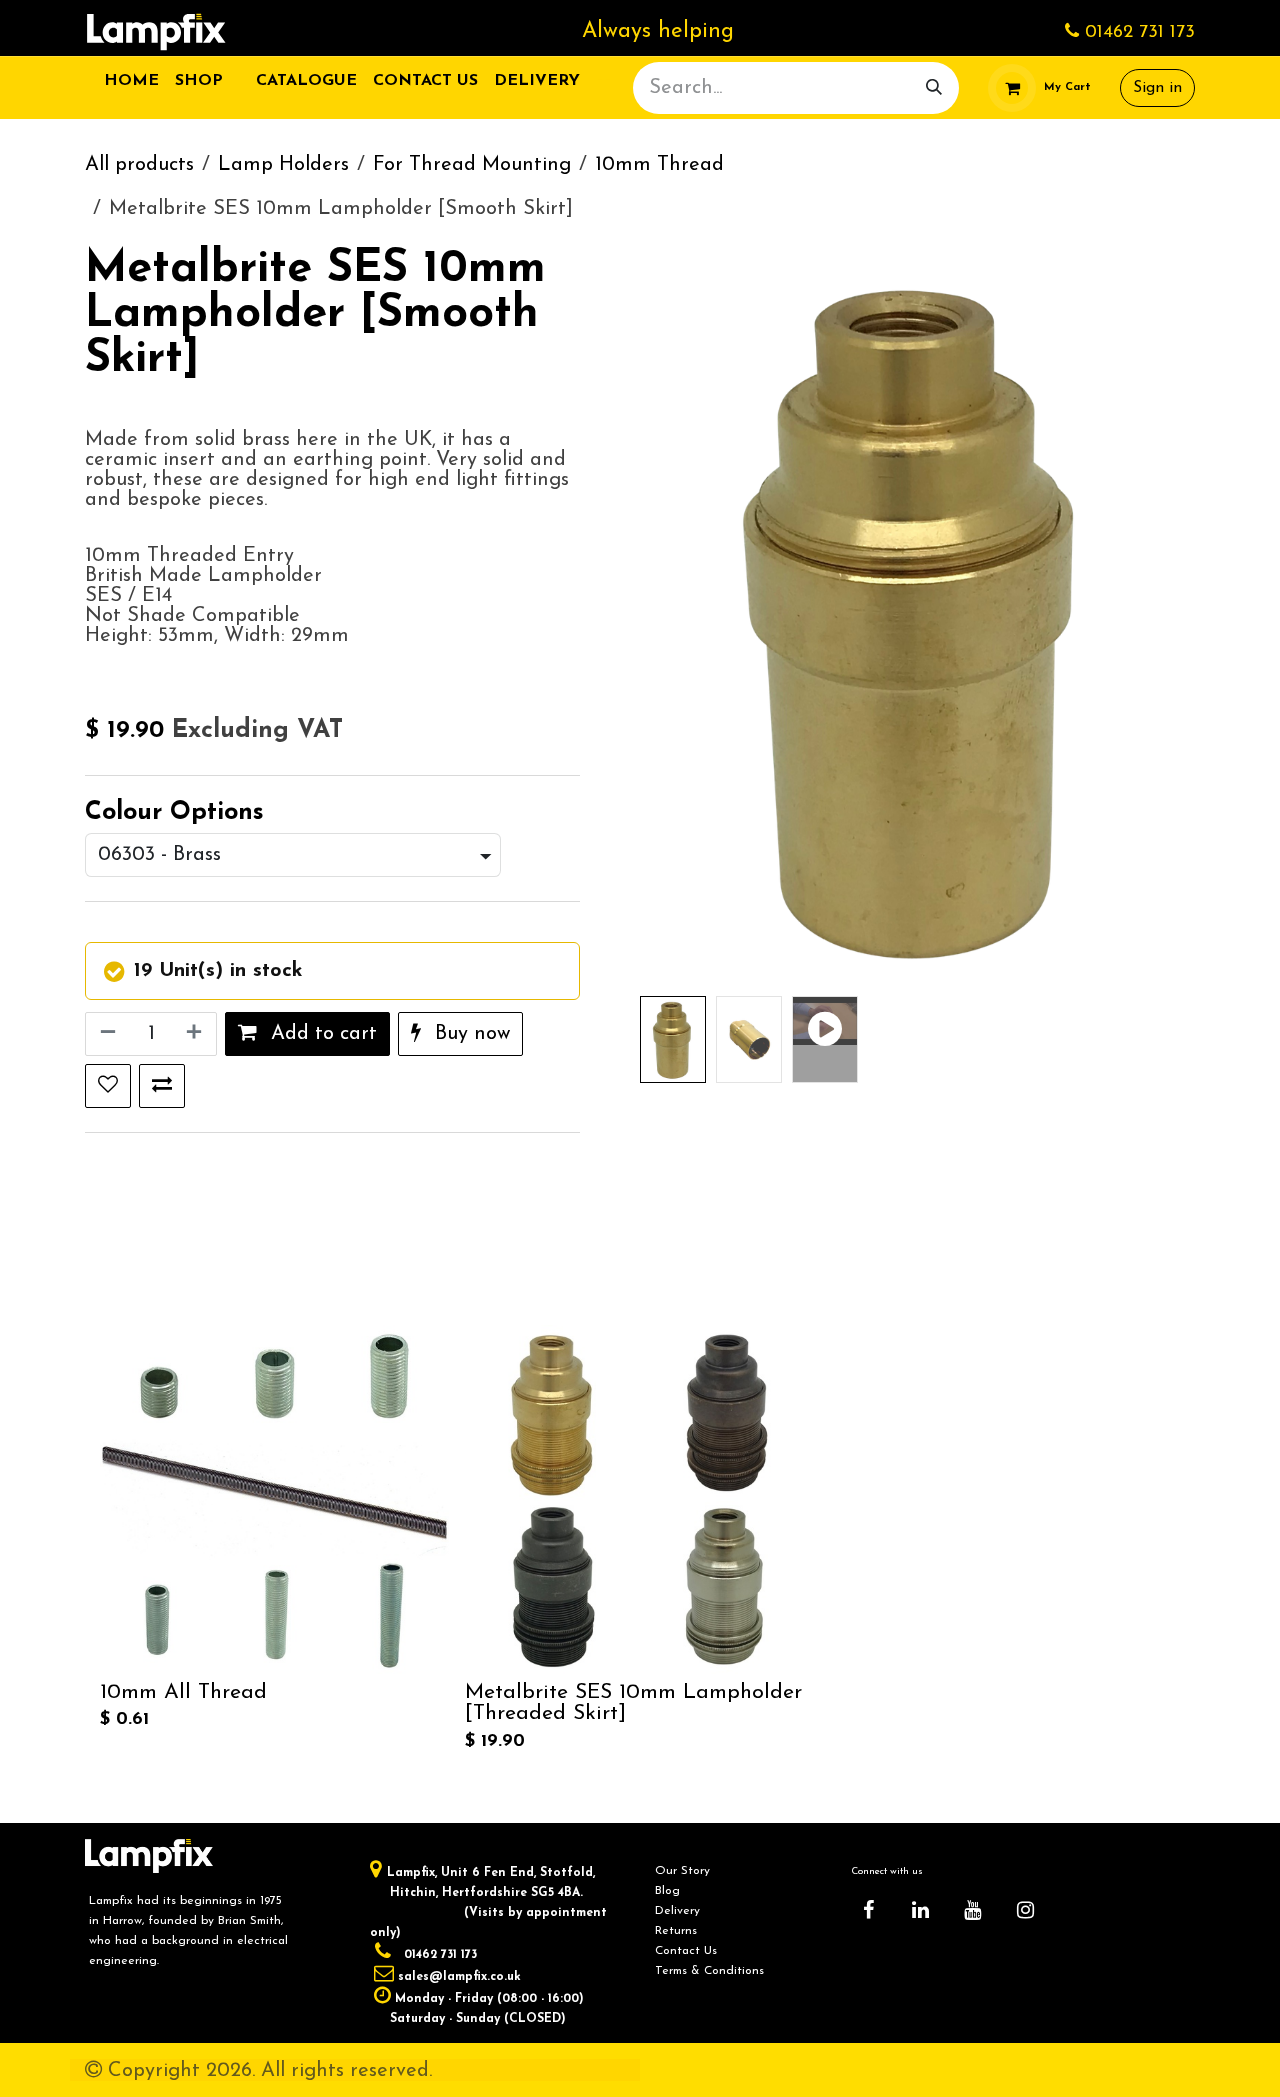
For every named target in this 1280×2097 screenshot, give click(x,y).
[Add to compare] (162, 1086)
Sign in (1157, 88)
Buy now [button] (469, 1034)
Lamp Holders (283, 165)
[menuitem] (131, 81)
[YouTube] (973, 1910)
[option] (640, 1542)
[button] (668, 618)
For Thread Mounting (472, 165)
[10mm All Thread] (274, 1499)
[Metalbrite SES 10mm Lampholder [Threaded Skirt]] (639, 1499)
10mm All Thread (183, 1692)
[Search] (934, 88)
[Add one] (196, 1034)
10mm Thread (659, 165)
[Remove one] (106, 1034)
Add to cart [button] (321, 1034)
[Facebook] (868, 1910)
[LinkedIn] (921, 1910)
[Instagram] (1025, 1910)
